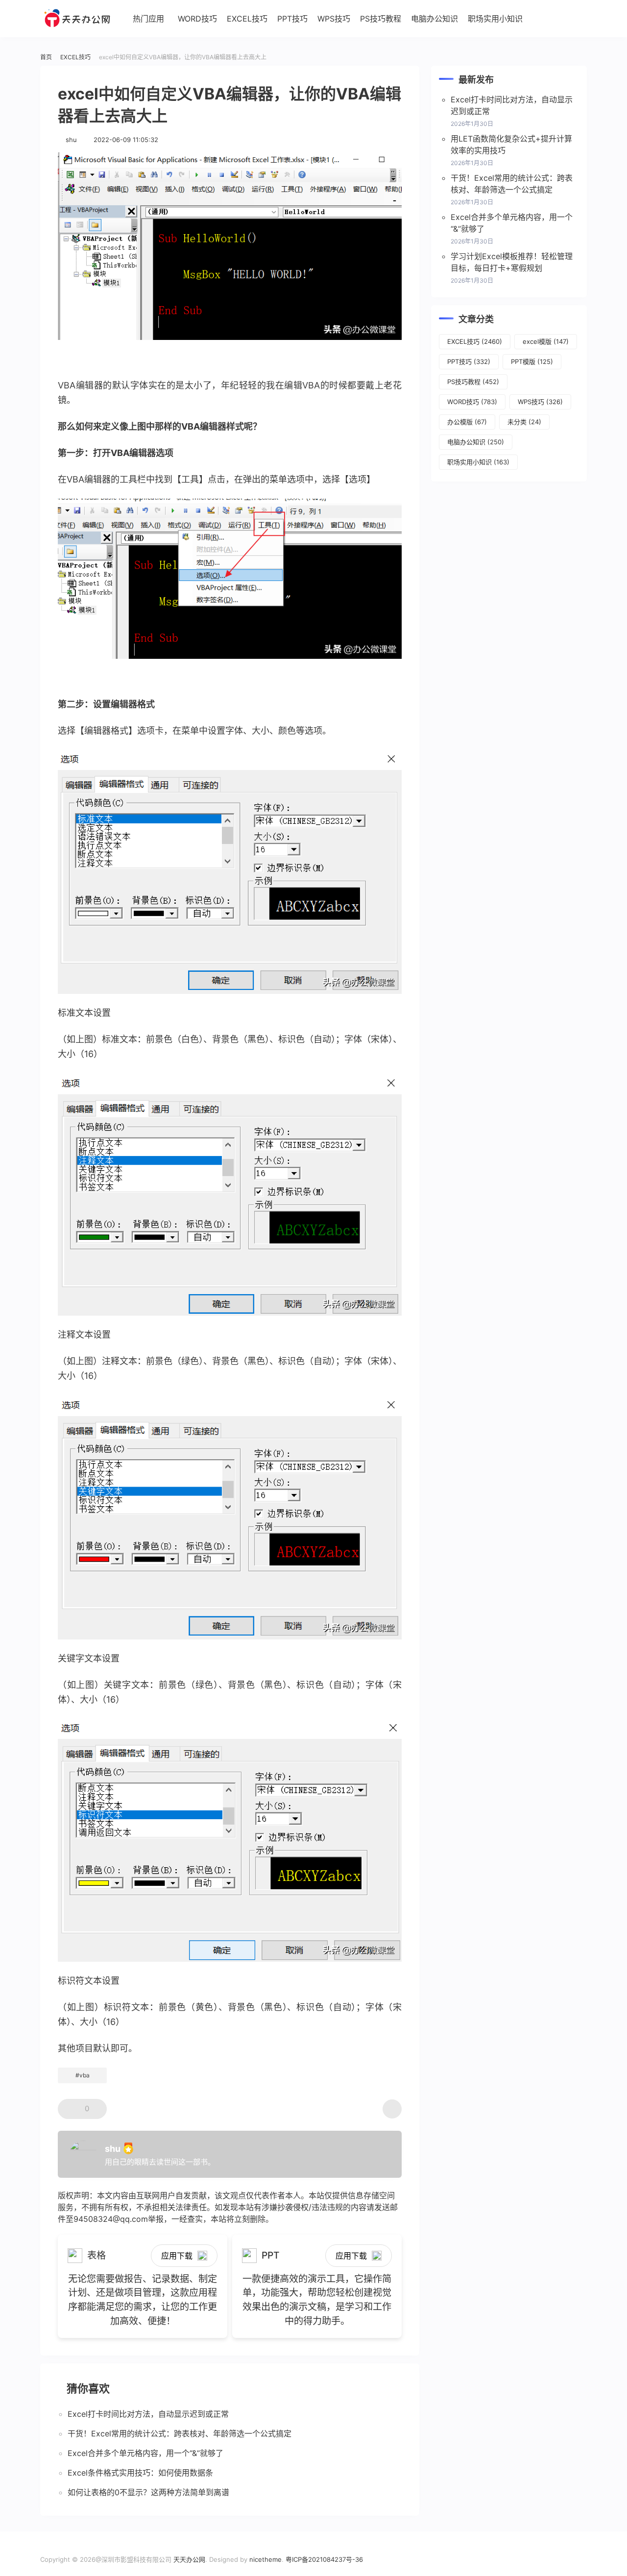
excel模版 (546, 341)
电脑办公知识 (434, 19)
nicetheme (265, 2559)
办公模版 (467, 422)
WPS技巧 (334, 19)
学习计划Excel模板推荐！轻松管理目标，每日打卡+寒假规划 (512, 262)
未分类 (524, 422)
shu (71, 140)
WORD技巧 (197, 19)
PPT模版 (532, 361)
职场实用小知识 (495, 19)
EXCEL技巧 (247, 19)
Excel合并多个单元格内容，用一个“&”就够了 (512, 223)
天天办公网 (189, 2559)
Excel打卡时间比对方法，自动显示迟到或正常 (512, 105)
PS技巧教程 (381, 19)
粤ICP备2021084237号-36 (324, 2559)
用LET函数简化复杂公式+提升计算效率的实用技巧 (511, 144)
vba (84, 2075)
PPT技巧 (292, 19)
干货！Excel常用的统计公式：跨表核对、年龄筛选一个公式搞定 (512, 184)
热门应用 (148, 19)
